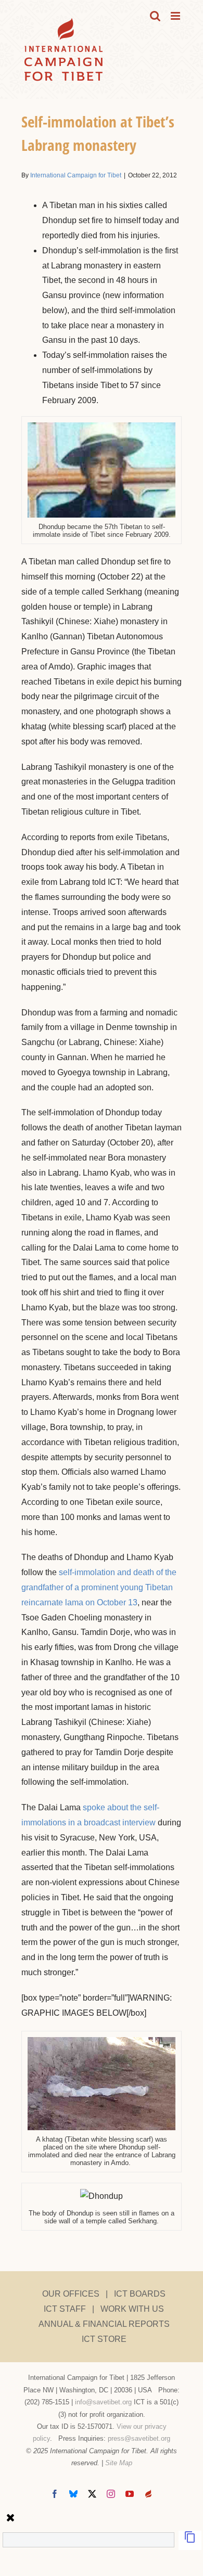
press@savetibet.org (139, 2438)
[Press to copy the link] (190, 2540)
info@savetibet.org (103, 2402)
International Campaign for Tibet (76, 175)
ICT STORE (104, 2339)
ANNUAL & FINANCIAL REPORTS (104, 2324)
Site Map (119, 2463)
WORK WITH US (132, 2309)
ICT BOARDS (140, 2294)
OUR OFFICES (71, 2294)
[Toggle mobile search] (155, 16)
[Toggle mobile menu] (176, 16)
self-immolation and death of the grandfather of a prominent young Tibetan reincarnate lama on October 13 (99, 1587)
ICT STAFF (65, 2309)
